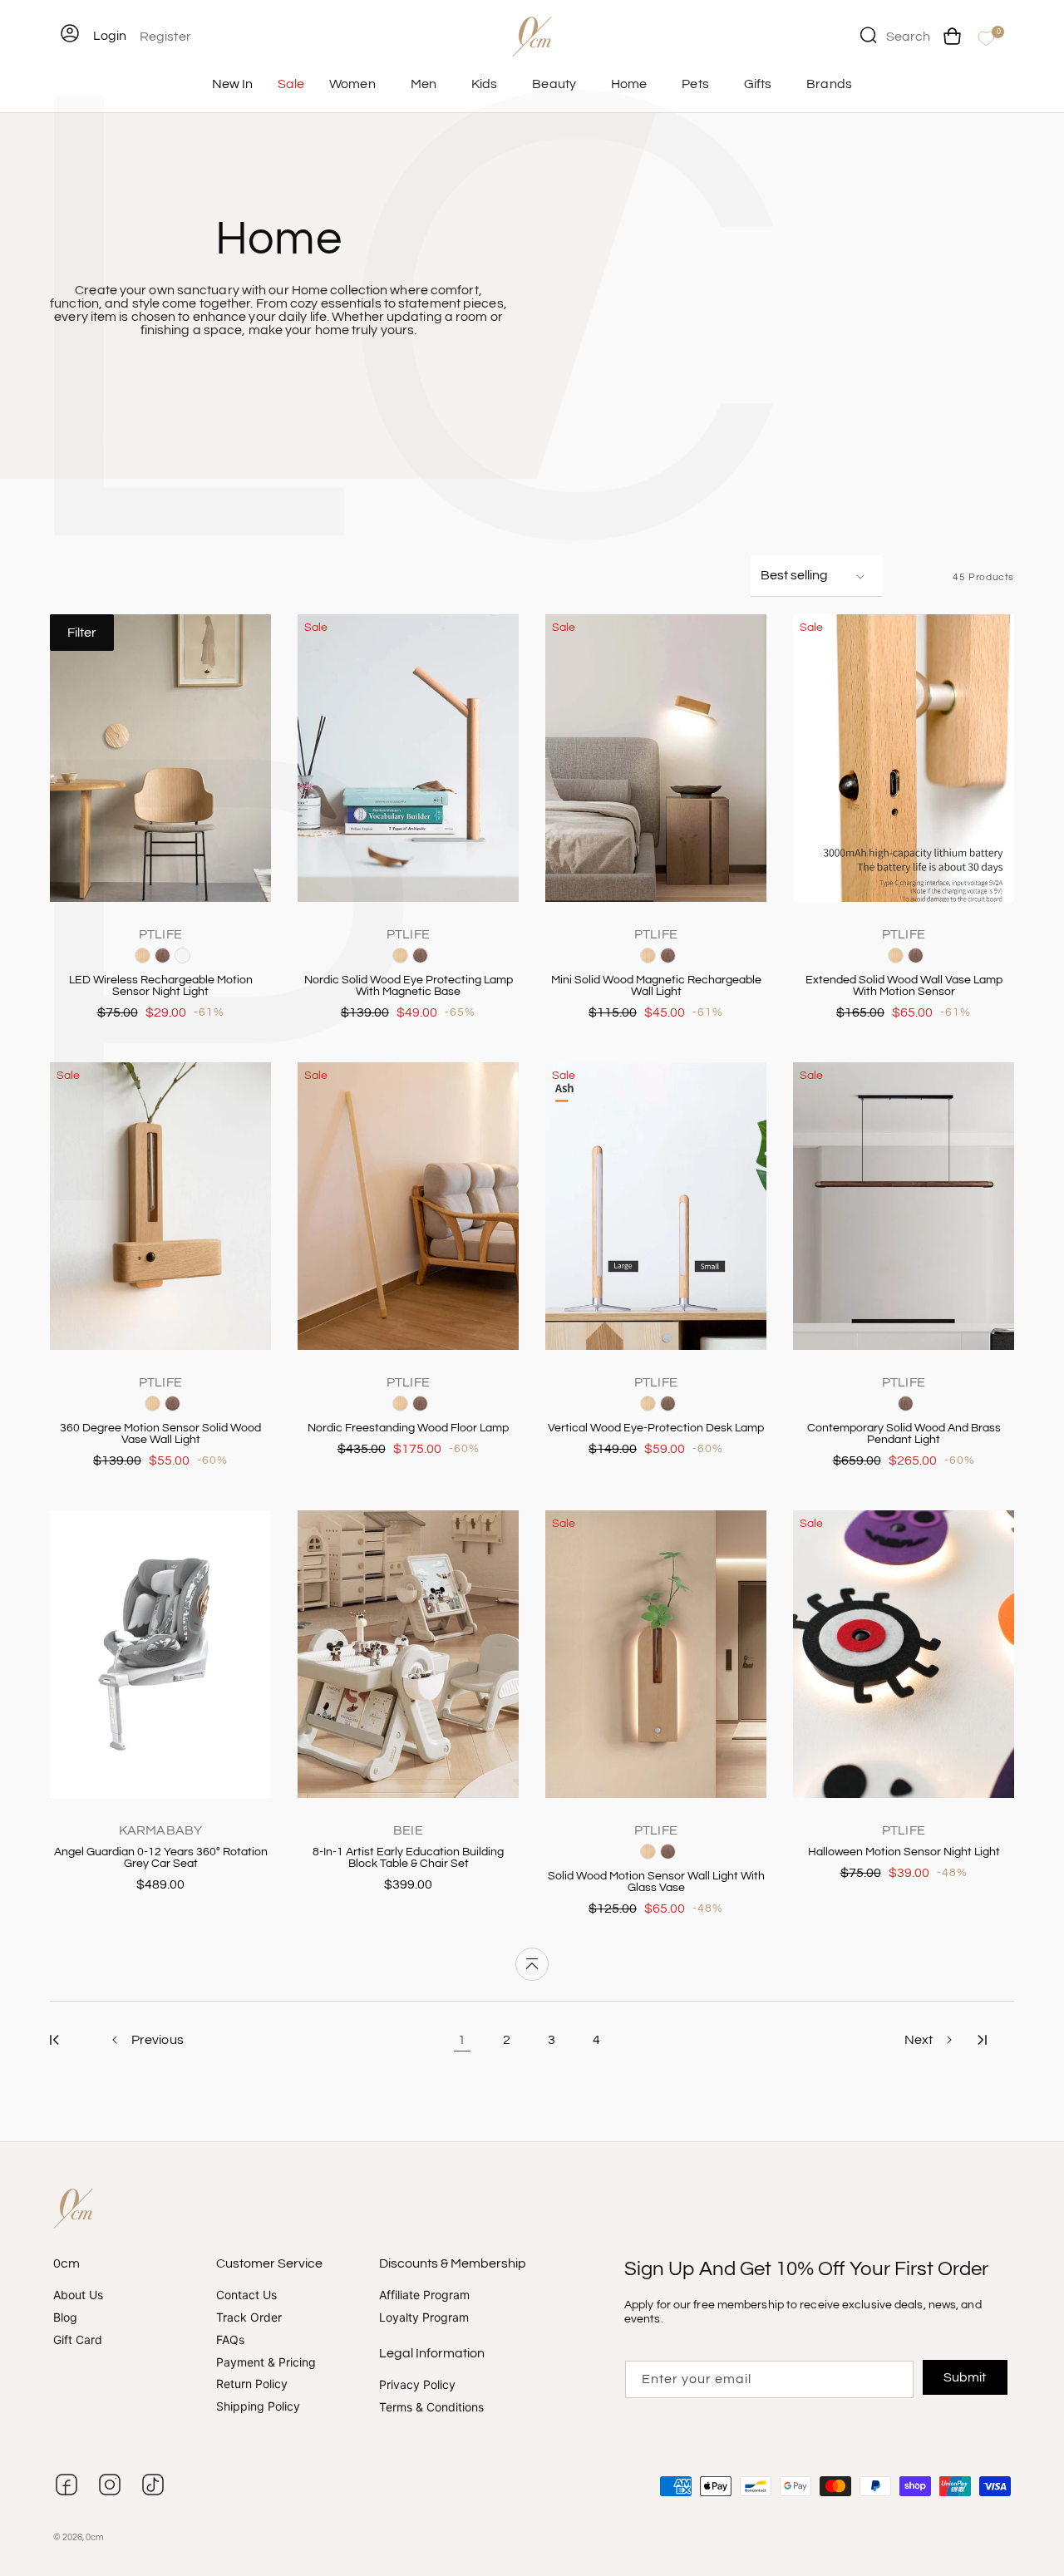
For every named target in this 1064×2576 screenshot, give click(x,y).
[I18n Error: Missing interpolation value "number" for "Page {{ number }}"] (54, 2040)
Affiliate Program (424, 2296)
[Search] (868, 35)
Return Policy (252, 2384)
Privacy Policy (417, 2385)
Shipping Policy (258, 2407)
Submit (965, 2377)
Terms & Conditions (431, 2407)
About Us (78, 2296)
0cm (95, 2537)
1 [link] (462, 2040)
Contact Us (246, 2296)
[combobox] (895, 35)
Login (110, 36)
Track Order (249, 2317)
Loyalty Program (424, 2317)
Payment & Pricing (266, 2362)
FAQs (230, 2340)
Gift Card (78, 2340)
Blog (65, 2317)
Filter (82, 633)
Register (165, 37)
